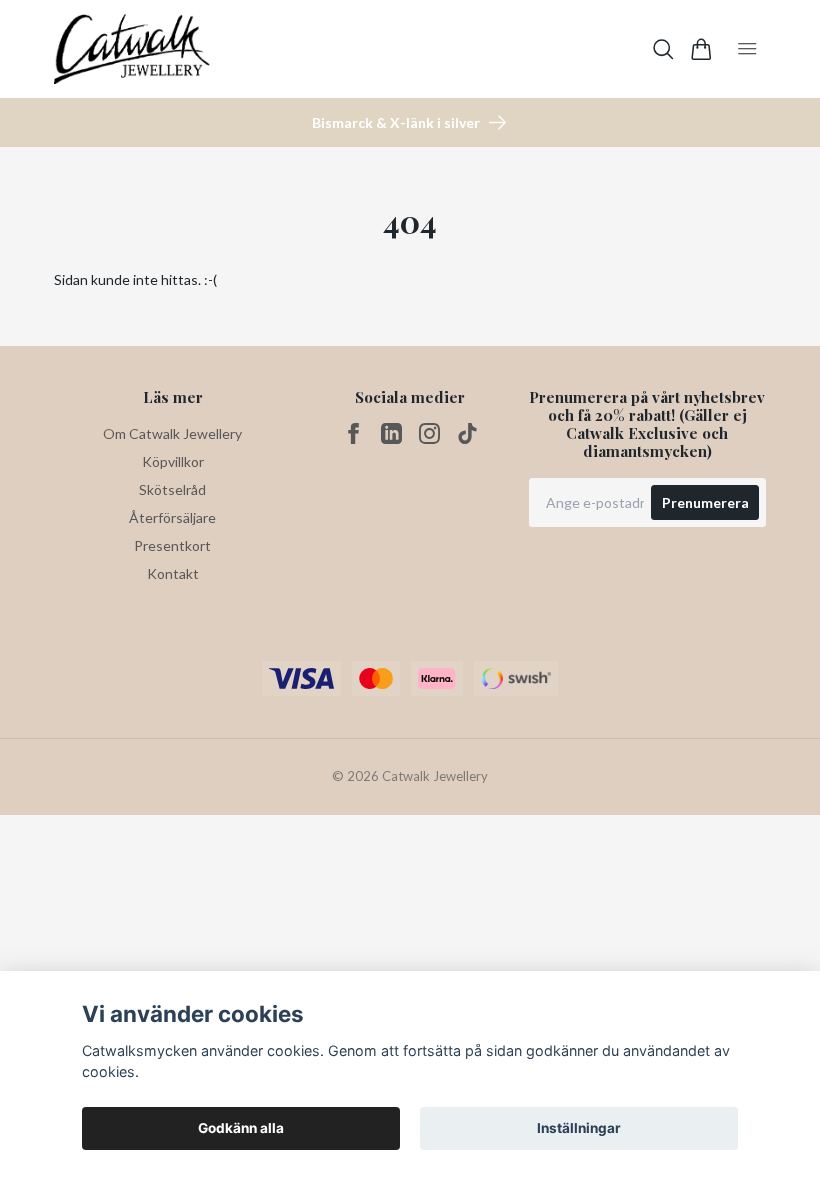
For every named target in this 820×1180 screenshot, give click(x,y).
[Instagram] (429, 433)
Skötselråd (172, 489)
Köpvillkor (173, 461)
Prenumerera (705, 502)
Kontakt (173, 573)
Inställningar (579, 1128)
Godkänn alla (241, 1128)
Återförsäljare (172, 517)
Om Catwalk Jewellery (172, 433)
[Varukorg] (701, 49)
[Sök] (663, 49)
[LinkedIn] (391, 433)
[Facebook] (353, 433)
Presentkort (172, 545)
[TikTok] (467, 433)
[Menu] (747, 49)
